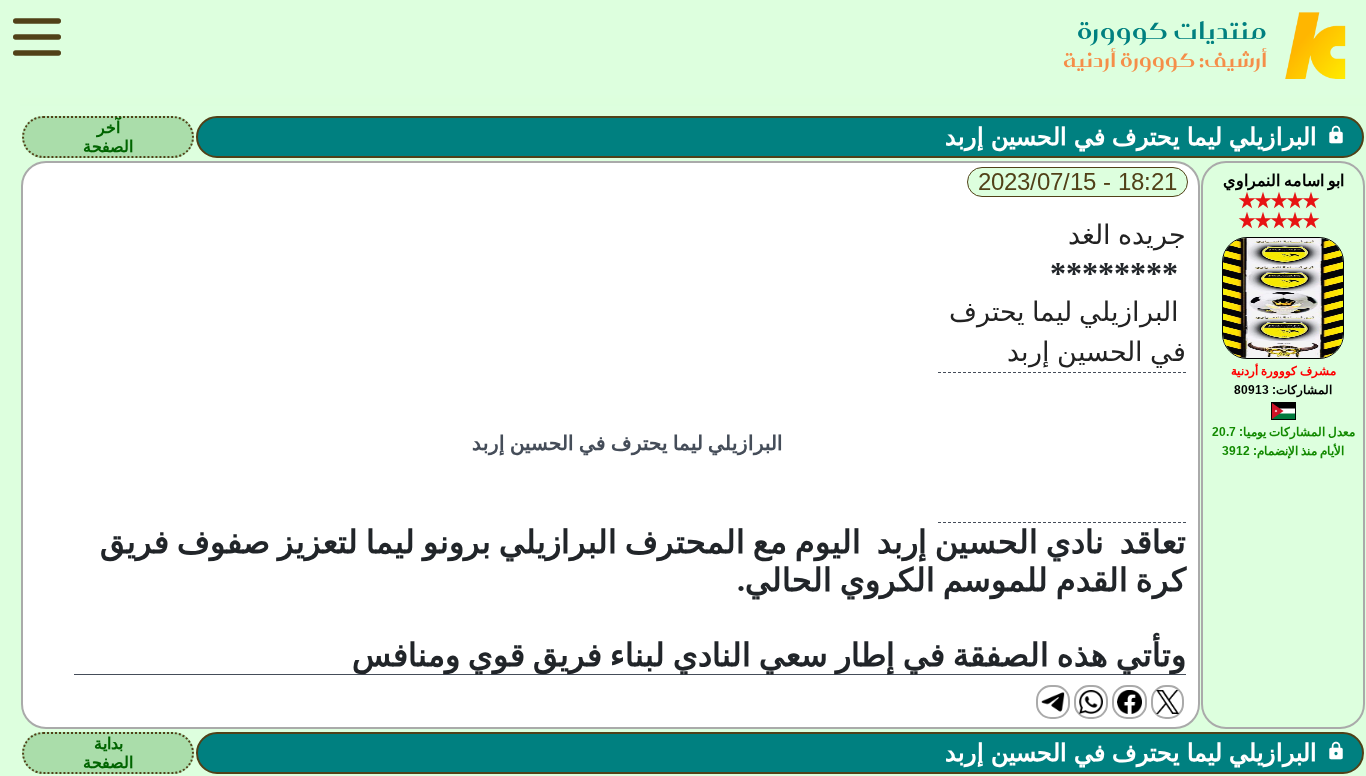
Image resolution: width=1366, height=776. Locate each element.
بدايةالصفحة (108, 753)
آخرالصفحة (108, 137)
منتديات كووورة (1172, 30)
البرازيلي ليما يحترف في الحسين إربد (1131, 136)
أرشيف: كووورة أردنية (1165, 59)
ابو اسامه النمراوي (1283, 180)
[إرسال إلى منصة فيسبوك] (1129, 702)
